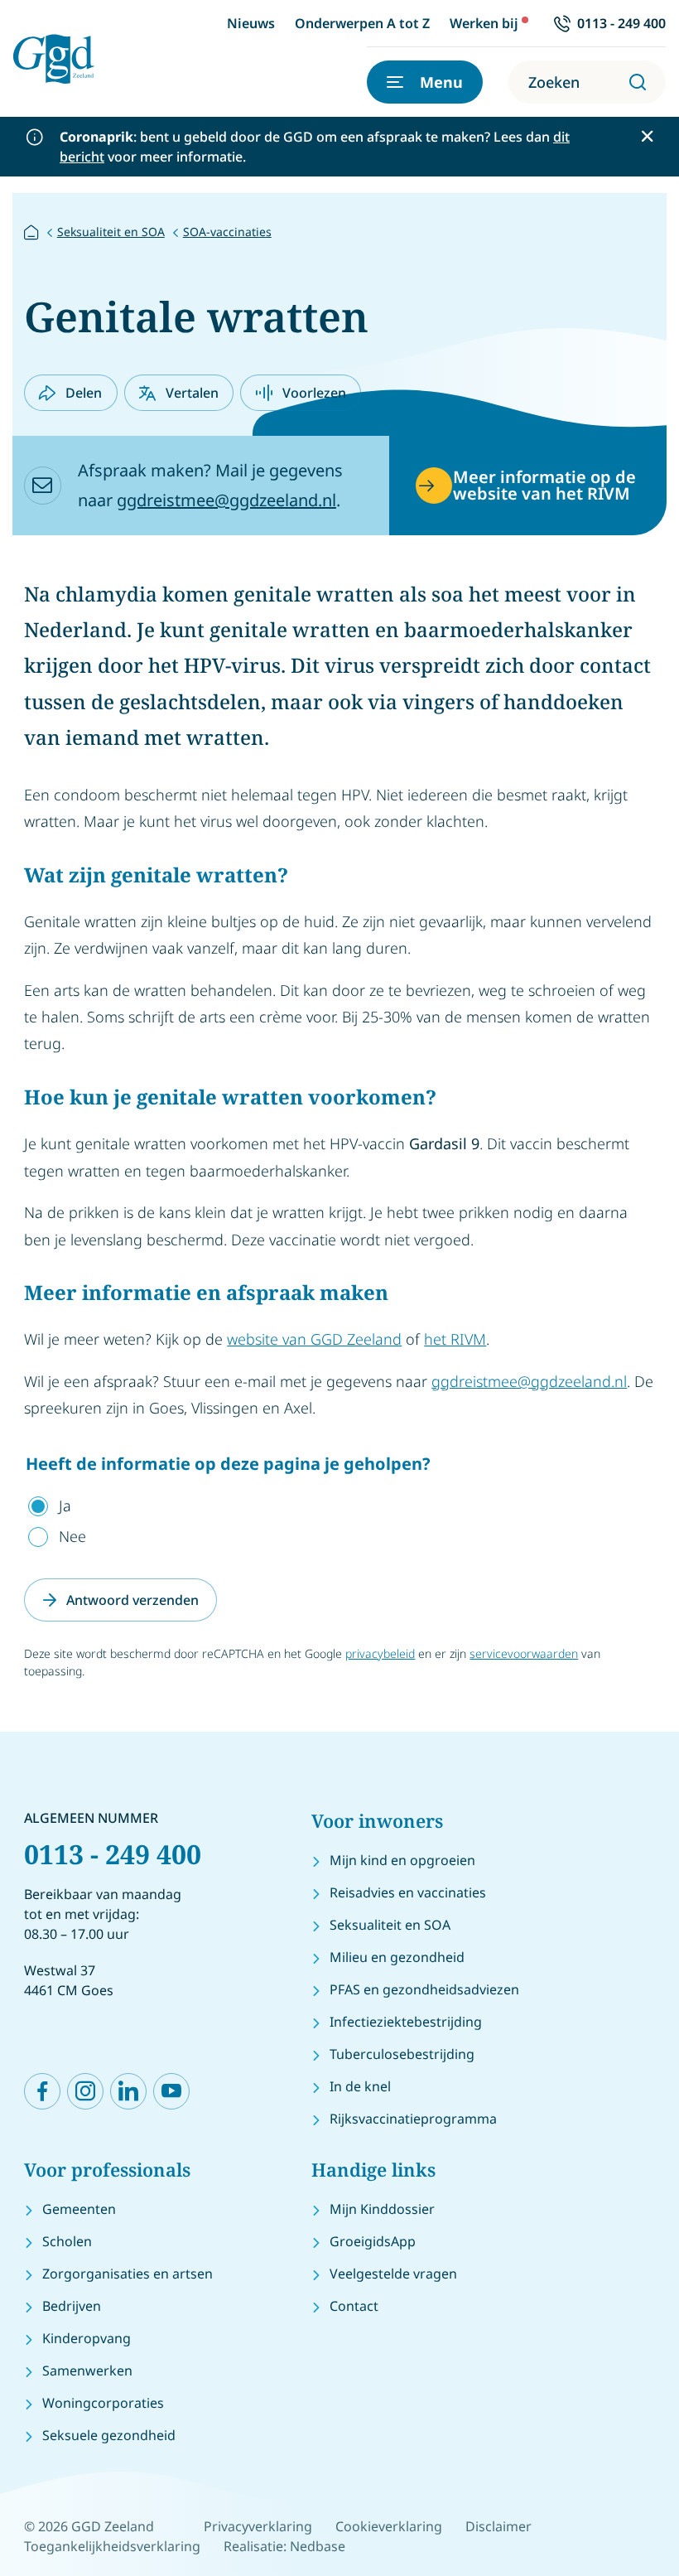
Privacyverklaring (258, 2526)
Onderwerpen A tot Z (362, 23)
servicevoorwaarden (524, 1653)
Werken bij (484, 23)
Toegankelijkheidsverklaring (112, 2546)
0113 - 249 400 (113, 1854)
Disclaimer (498, 2526)
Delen (84, 393)
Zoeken (554, 82)
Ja (65, 1505)
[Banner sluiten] (647, 136)
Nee (72, 1536)
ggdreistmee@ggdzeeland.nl (226, 500)
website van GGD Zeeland (314, 1339)
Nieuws (251, 23)
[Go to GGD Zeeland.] (31, 231)
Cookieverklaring (389, 2526)
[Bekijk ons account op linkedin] (128, 2091)
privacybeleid (380, 1653)
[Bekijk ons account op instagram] (85, 2091)
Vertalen (192, 393)
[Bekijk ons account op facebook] (42, 2091)
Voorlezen (314, 393)
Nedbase (318, 2546)
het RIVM (455, 1339)
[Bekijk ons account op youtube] (171, 2091)
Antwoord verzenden (132, 1600)
